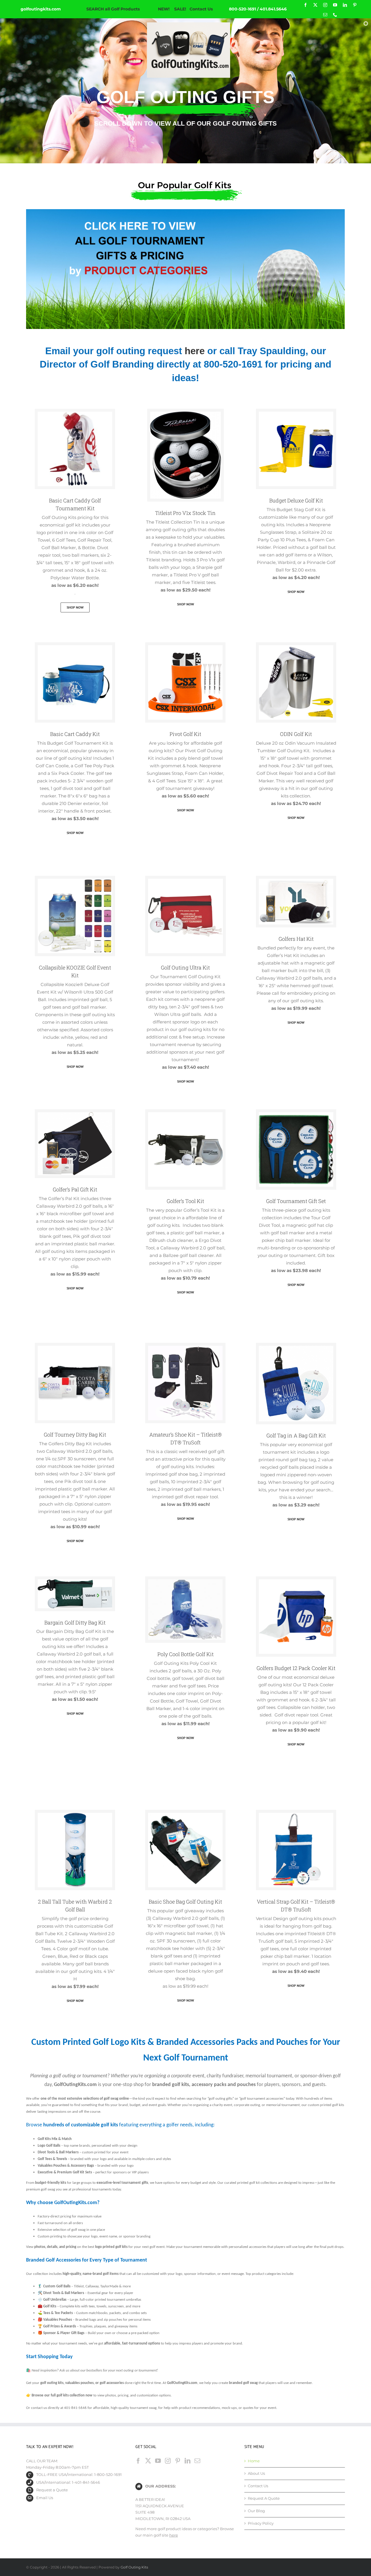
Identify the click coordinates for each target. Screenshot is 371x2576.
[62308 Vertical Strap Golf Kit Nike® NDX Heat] (296, 1815)
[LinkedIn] (188, 2461)
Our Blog (256, 2511)
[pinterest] (355, 5)
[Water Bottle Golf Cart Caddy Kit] (75, 413)
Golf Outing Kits (134, 2567)
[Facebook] (138, 2461)
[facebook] (305, 5)
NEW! (164, 9)
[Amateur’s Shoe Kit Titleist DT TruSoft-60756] (185, 1347)
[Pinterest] (178, 2461)
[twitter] (315, 5)
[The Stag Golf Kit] (296, 413)
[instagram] (325, 5)
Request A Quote (264, 2498)
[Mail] (197, 2461)
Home (254, 2461)
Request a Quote (52, 2490)
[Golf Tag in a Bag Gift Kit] (296, 1347)
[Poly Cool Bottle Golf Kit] (185, 1581)
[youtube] (335, 5)
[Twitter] (148, 2461)
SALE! (180, 9)
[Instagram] (168, 2461)
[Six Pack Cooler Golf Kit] (75, 647)
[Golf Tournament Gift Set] (296, 1114)
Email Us (45, 2498)
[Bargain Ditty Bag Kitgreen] (75, 1581)
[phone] (335, 15)
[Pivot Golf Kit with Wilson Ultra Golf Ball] (185, 647)
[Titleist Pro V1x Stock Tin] (185, 413)
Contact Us (201, 9)
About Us (256, 2473)
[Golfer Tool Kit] (185, 1114)
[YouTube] (158, 2461)
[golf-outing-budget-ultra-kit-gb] (185, 880)
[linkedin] (345, 5)
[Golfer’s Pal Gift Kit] (75, 1114)
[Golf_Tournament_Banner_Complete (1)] (185, 211)
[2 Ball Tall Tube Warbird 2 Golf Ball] (75, 1815)
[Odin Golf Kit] (296, 647)
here (195, 351)
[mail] (325, 15)
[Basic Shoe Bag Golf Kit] (185, 1815)
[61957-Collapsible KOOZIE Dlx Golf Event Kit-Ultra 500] (75, 880)
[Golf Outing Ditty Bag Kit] (75, 1347)
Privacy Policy (261, 2523)
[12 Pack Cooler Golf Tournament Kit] (296, 1581)
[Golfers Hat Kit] (296, 880)
